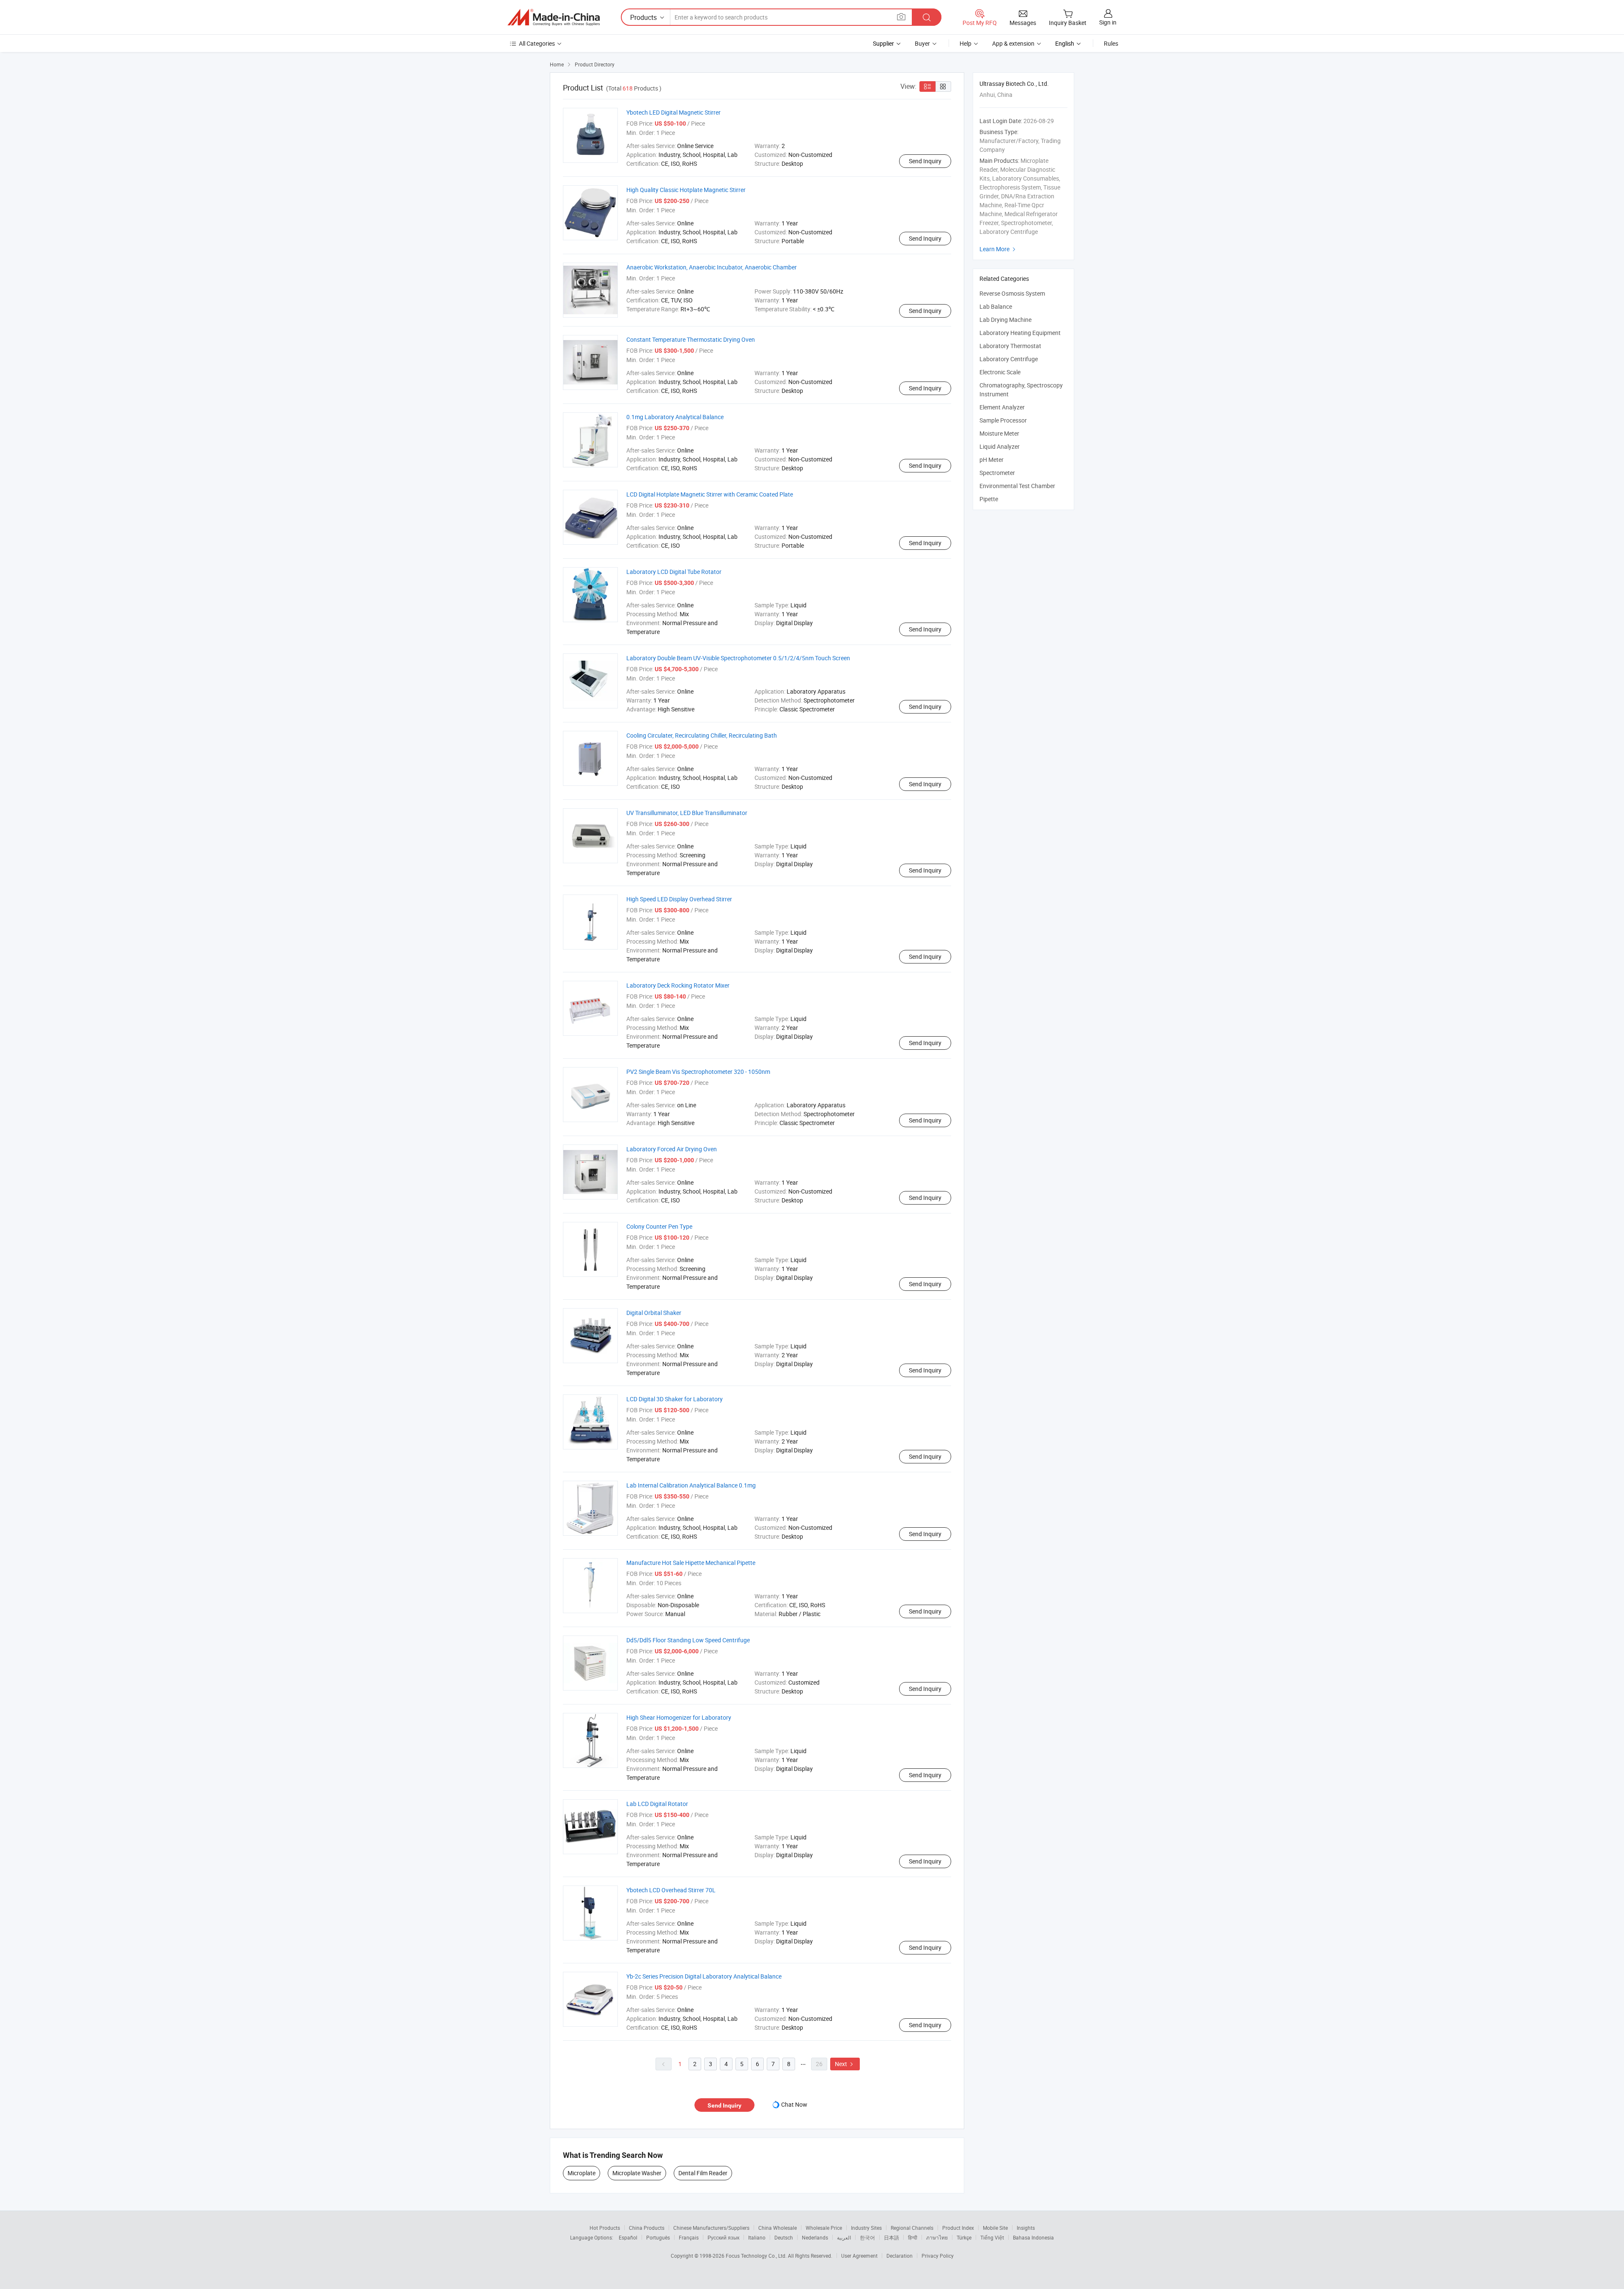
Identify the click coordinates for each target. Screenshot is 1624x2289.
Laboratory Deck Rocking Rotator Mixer (678, 985)
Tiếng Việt (992, 2237)
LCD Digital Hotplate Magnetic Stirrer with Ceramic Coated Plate (710, 494)
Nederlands (815, 2237)
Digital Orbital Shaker (654, 1313)
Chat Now (794, 2104)
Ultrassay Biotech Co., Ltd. (1014, 84)
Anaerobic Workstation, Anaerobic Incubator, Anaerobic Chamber (712, 267)
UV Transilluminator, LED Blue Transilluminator (687, 813)
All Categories (537, 43)
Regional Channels (912, 2228)
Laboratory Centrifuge (1009, 359)
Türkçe (964, 2237)
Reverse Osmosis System (1012, 293)
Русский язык (723, 2237)
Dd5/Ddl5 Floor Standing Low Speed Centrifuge (688, 1640)
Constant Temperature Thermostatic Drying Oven (691, 339)
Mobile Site (995, 2228)
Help (966, 43)
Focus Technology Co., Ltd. (757, 2256)
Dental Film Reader (703, 2173)
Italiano (757, 2237)
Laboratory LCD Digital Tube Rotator (674, 572)
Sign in (1108, 22)
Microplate (582, 2173)
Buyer (922, 43)
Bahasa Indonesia (1033, 2237)
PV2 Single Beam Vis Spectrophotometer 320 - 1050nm (698, 1072)
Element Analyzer (1002, 407)
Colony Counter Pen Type (659, 1226)
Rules (1111, 43)
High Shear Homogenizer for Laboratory (679, 1717)
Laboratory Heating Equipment (1020, 333)
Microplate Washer (637, 2173)
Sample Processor (1003, 420)
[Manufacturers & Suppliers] (554, 17)
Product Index (958, 2228)
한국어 (867, 2237)
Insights (1026, 2228)
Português (658, 2237)
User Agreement (859, 2256)
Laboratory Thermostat (1010, 346)
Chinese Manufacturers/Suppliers (711, 2228)
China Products (647, 2228)
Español (628, 2237)
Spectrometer (997, 473)
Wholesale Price (824, 2228)
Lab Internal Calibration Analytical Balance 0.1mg (691, 1485)
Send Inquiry (925, 161)
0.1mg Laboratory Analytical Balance (675, 417)
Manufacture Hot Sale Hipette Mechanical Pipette (691, 1563)
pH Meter (992, 460)
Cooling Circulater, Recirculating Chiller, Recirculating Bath (702, 735)
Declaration (900, 2256)
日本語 (892, 2237)
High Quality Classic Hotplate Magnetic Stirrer (686, 190)
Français (689, 2237)
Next (845, 2064)
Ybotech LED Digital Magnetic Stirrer (673, 112)
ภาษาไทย (937, 2237)
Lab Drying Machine (1005, 320)
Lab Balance (996, 306)
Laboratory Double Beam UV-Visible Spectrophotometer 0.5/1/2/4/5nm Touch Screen (738, 658)
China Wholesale (778, 2228)
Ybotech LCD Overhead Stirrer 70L (671, 1890)
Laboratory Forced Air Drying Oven (672, 1149)
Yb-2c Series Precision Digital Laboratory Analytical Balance (704, 1976)
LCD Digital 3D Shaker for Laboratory (675, 1399)
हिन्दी (913, 2237)
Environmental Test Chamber (1017, 486)
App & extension (1013, 43)
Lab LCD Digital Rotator (657, 1804)
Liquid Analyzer (1000, 446)
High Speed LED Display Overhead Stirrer (679, 899)
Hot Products (605, 2228)
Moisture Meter (999, 433)
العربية (844, 2237)
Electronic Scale (1000, 372)
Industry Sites (866, 2228)
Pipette (989, 499)
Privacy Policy (938, 2256)
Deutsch (784, 2237)
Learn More (999, 249)
